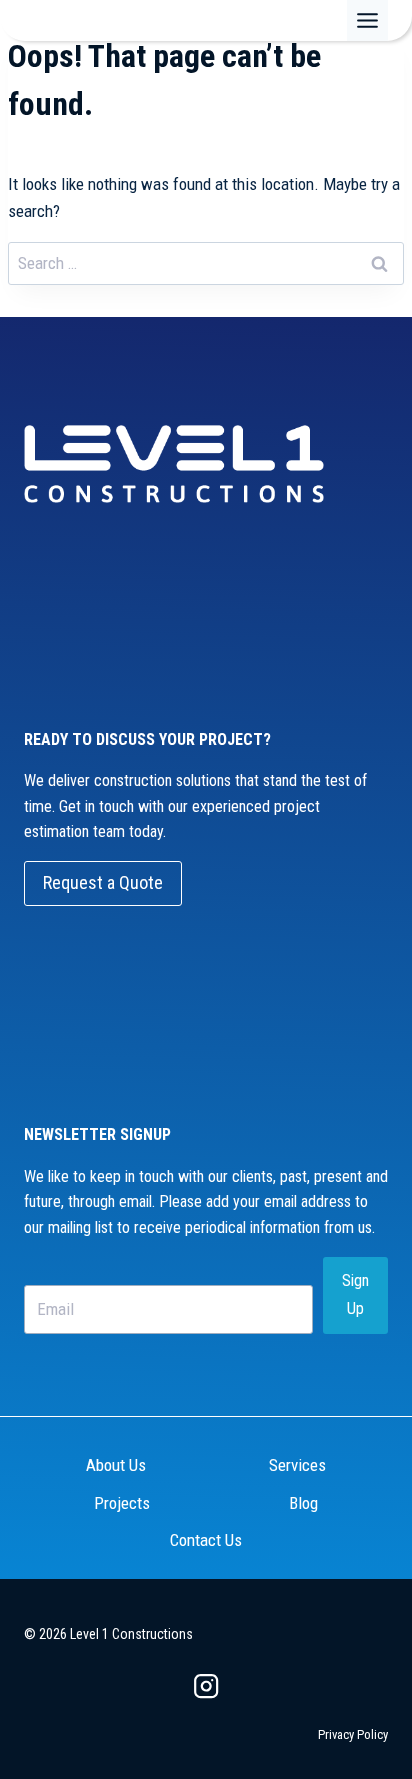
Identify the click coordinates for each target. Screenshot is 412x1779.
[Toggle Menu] (367, 20)
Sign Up (355, 1295)
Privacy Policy (353, 1734)
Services (297, 1465)
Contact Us (206, 1540)
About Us (116, 1465)
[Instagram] (206, 1686)
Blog (303, 1503)
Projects (122, 1503)
